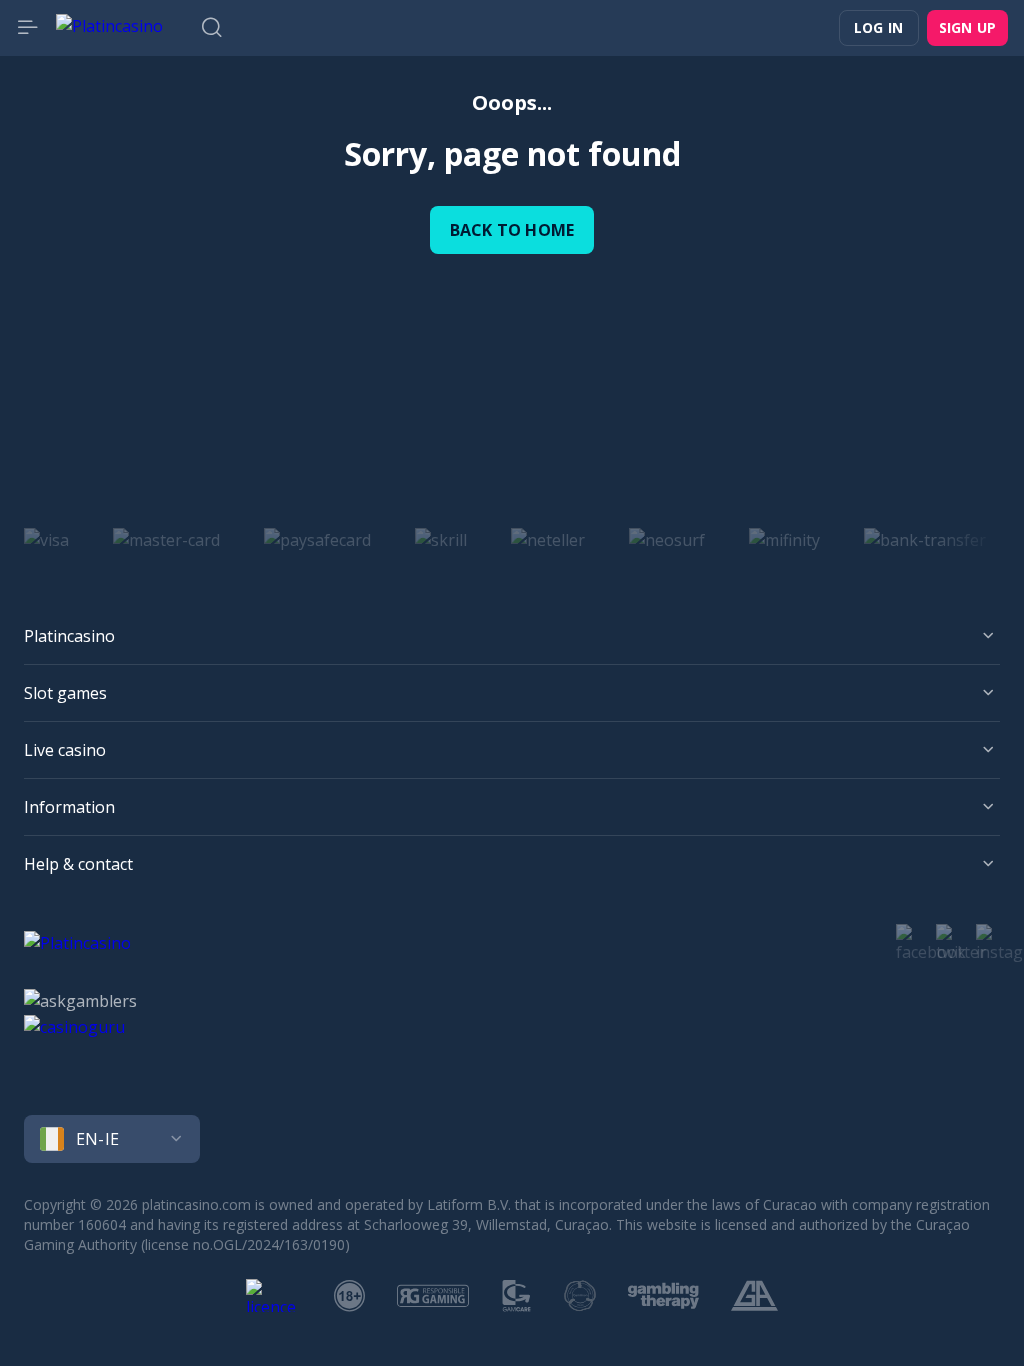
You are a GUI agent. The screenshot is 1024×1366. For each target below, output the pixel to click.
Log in (878, 27)
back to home (512, 230)
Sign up (967, 27)
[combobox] (512, 1139)
